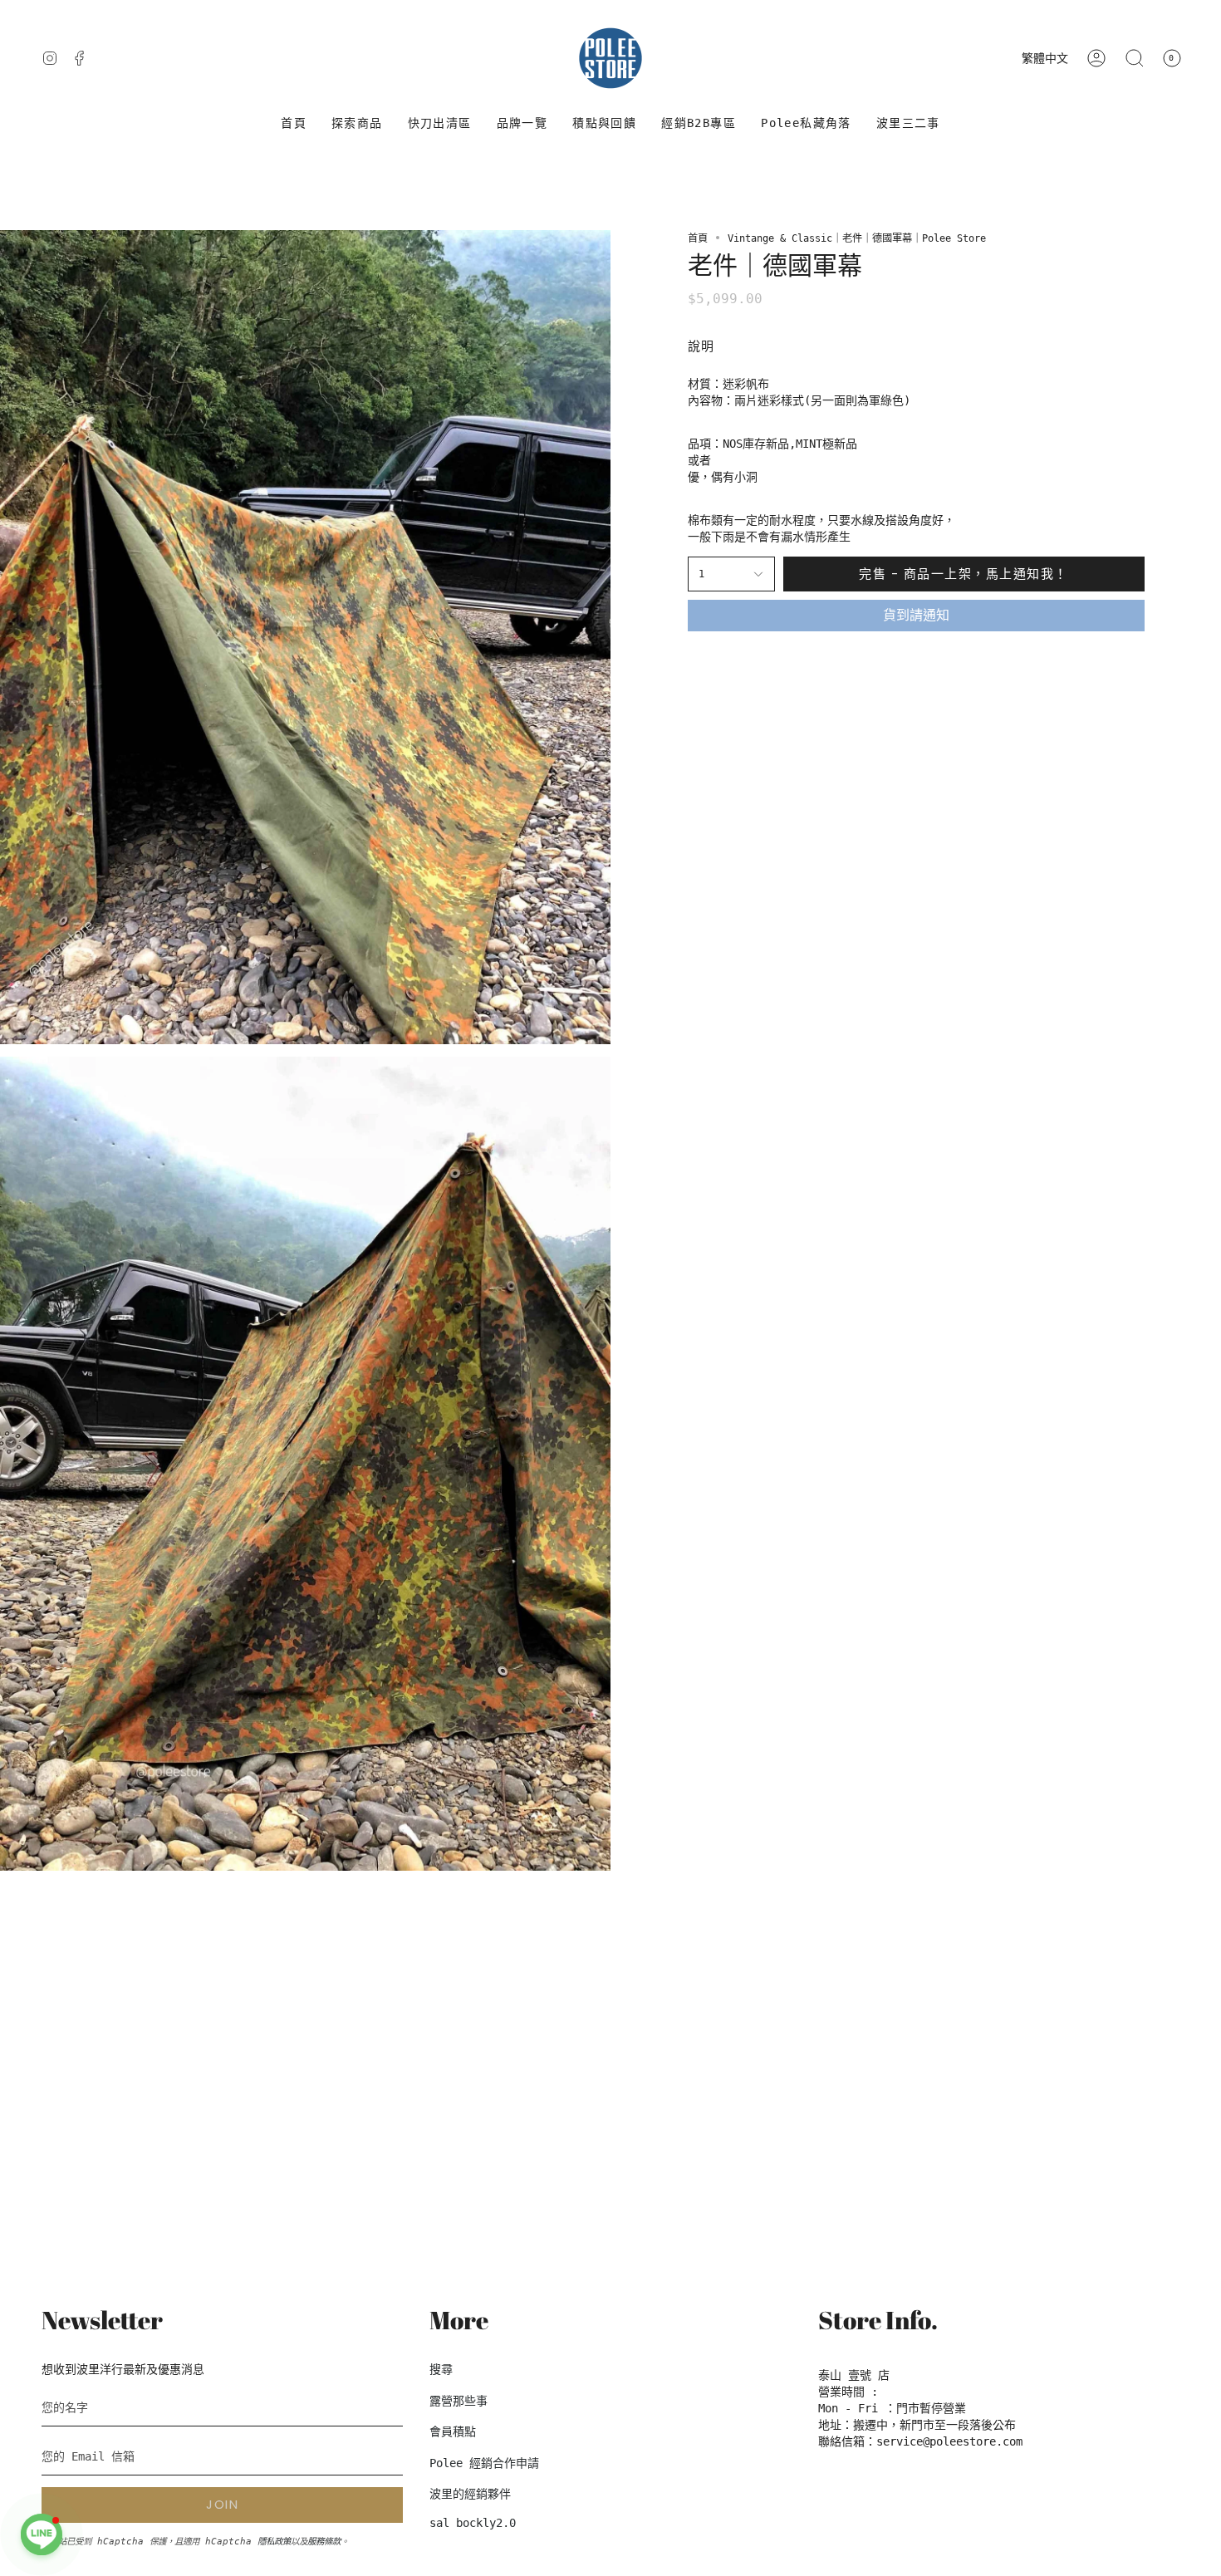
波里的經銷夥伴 (470, 2494)
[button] (357, 123)
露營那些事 (458, 2401)
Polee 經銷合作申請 (484, 2463)
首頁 (698, 238)
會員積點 (453, 2431)
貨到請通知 (916, 615)
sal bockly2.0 (473, 2523)
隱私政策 (274, 2541)
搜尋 (441, 2369)
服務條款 (324, 2541)
